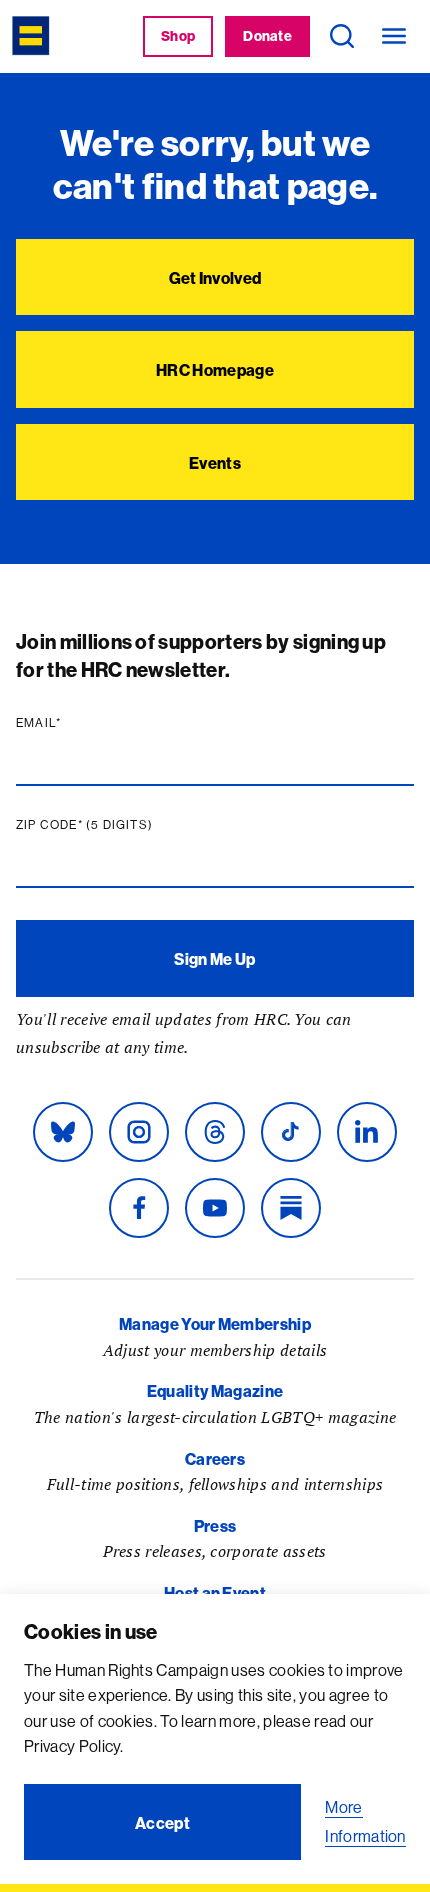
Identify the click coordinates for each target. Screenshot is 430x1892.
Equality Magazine (215, 1391)
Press (215, 1526)
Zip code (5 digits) (123, 825)
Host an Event (215, 1593)
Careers (215, 1459)
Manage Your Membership (215, 1324)
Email (77, 723)
